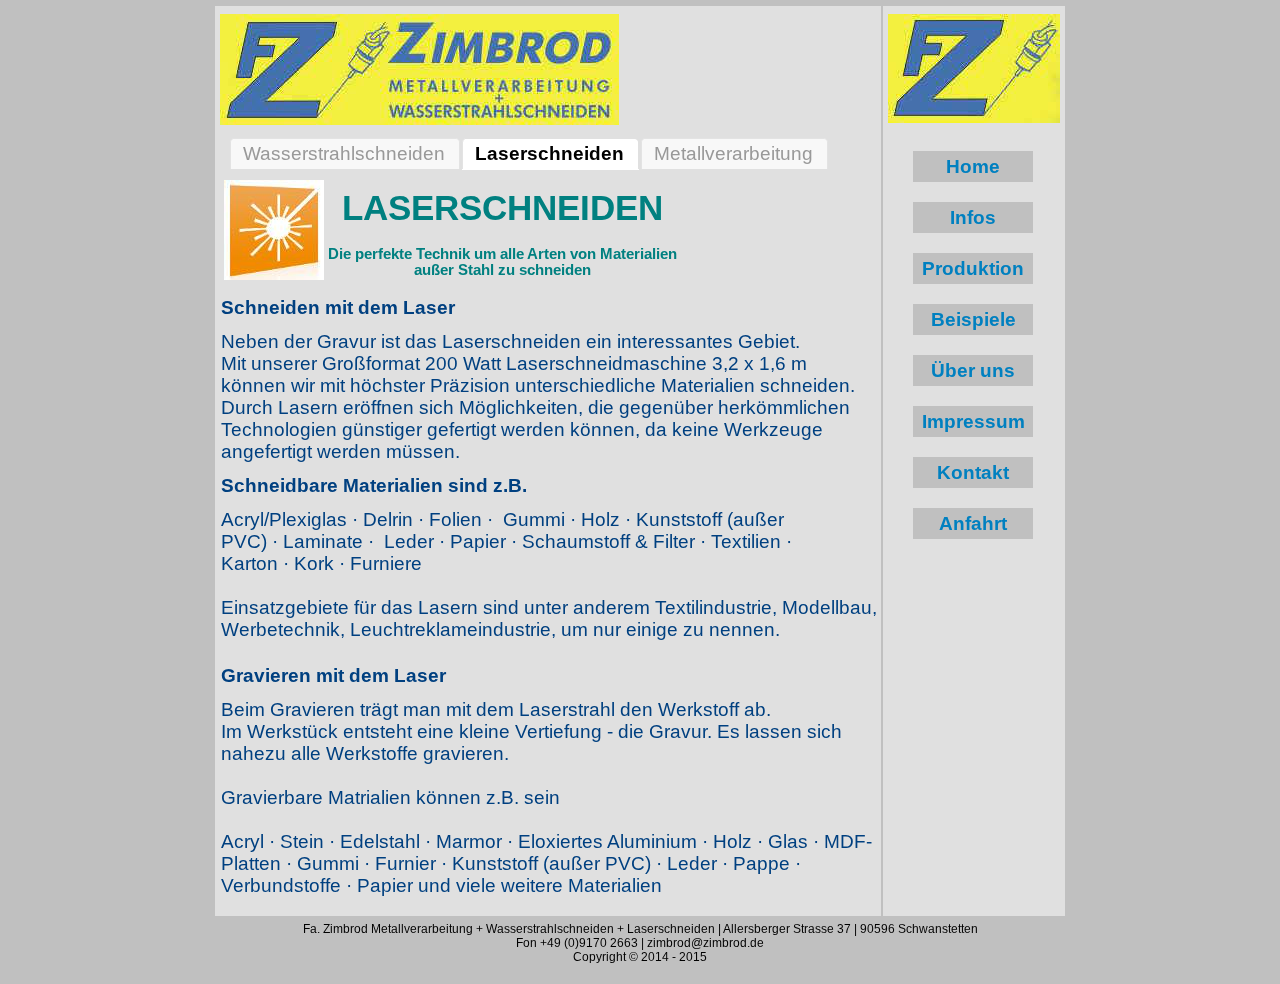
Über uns (973, 370)
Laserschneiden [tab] (549, 153)
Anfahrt (973, 523)
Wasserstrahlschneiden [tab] (344, 153)
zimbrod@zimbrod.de (705, 943)
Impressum (973, 421)
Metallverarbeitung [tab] (733, 153)
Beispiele (973, 319)
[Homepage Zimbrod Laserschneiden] (419, 68)
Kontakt (973, 472)
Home (973, 166)
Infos (973, 217)
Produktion (973, 268)
